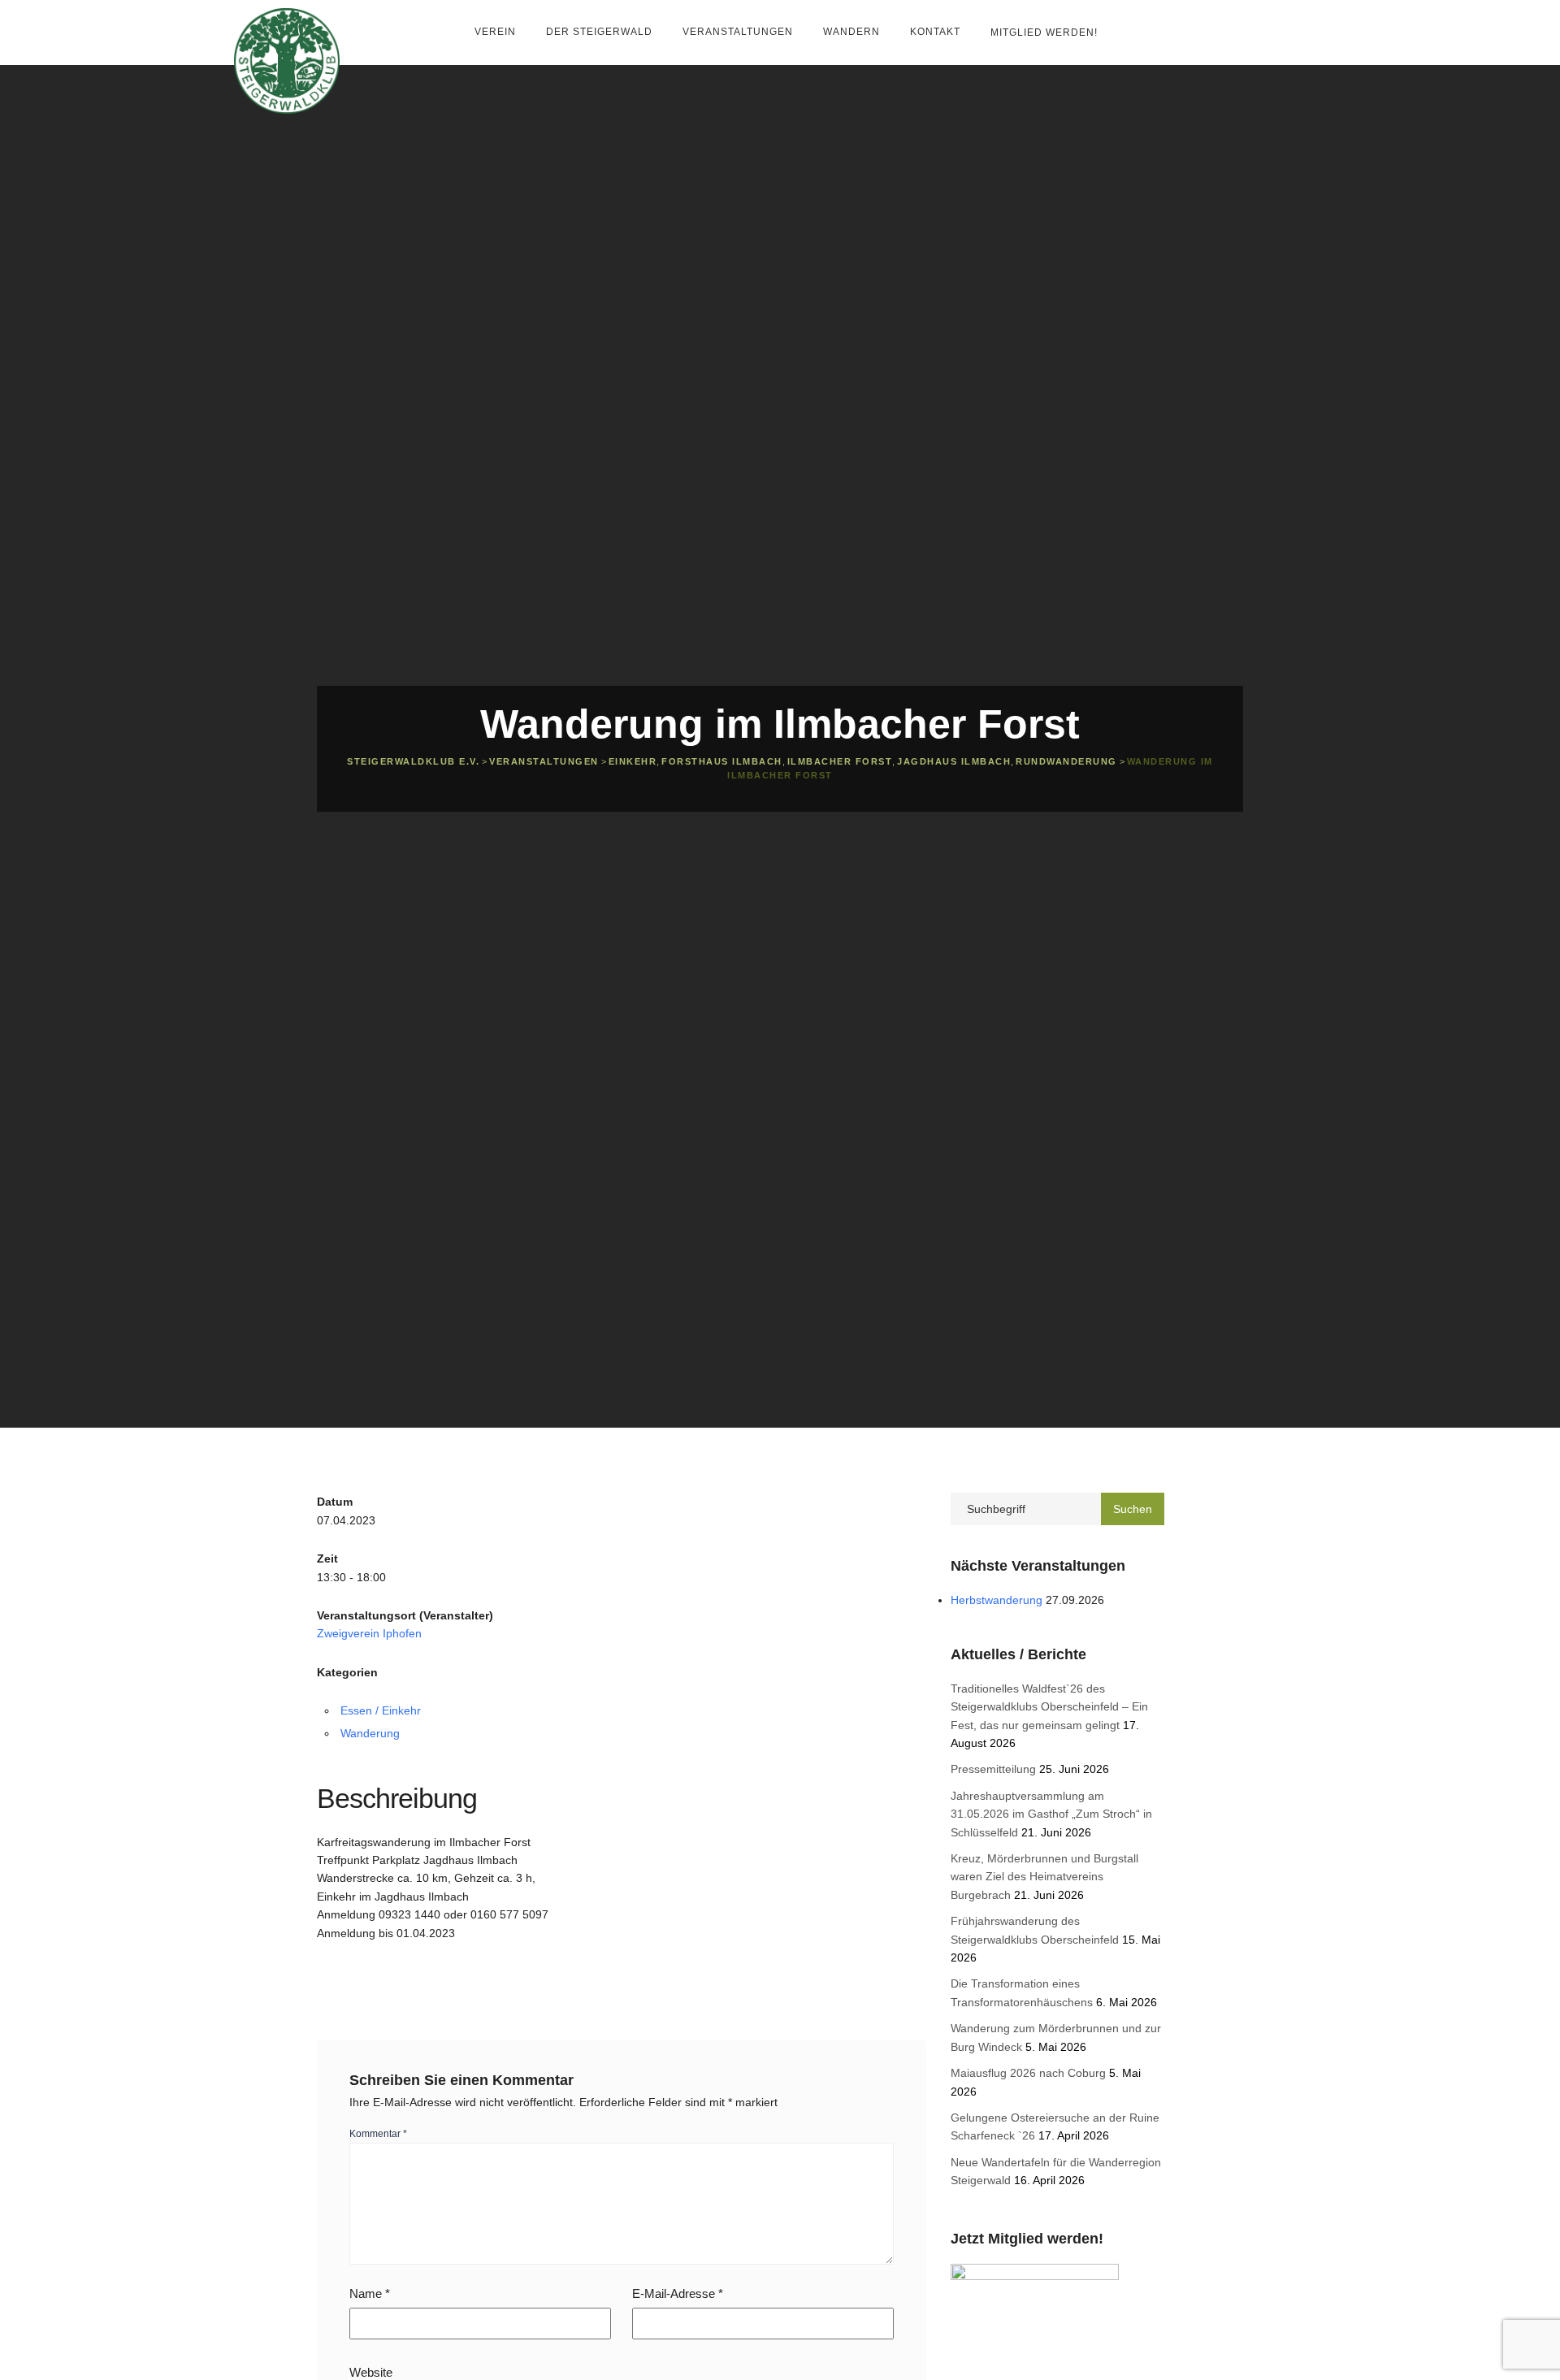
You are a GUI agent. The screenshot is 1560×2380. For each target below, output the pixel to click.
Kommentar (378, 2134)
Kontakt (937, 32)
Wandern (853, 32)
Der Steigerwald (601, 32)
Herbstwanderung (997, 1600)
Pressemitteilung (993, 1769)
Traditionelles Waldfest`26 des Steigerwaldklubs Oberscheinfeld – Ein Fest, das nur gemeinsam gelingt (1049, 1707)
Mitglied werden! (1044, 33)
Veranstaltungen (739, 32)
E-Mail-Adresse (678, 2293)
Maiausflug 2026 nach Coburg (1028, 2073)
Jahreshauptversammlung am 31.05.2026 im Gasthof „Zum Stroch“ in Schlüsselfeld (1051, 1814)
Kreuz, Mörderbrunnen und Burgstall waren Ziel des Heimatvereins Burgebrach (1044, 1877)
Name (370, 2293)
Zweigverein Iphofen (369, 1633)
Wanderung (370, 1733)
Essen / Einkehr (381, 1710)
